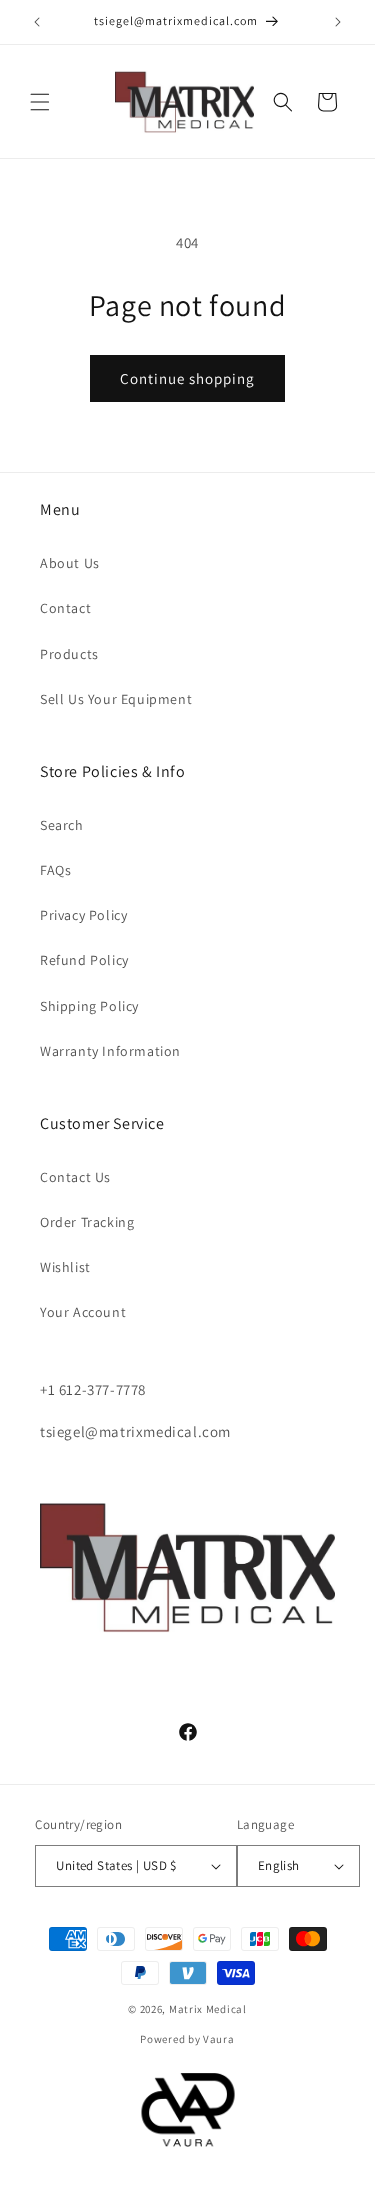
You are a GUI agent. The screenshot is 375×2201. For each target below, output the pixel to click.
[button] (40, 102)
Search (62, 825)
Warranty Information (110, 1051)
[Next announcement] (338, 22)
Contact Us (75, 1177)
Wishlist (65, 1267)
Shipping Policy (89, 1006)
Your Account (83, 1312)
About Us (70, 563)
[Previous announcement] (37, 22)
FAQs (55, 870)
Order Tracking (87, 1222)
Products (69, 654)
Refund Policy (84, 960)
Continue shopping (187, 378)
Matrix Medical (208, 2009)
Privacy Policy (83, 915)
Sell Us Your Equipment (116, 699)
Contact (65, 608)
